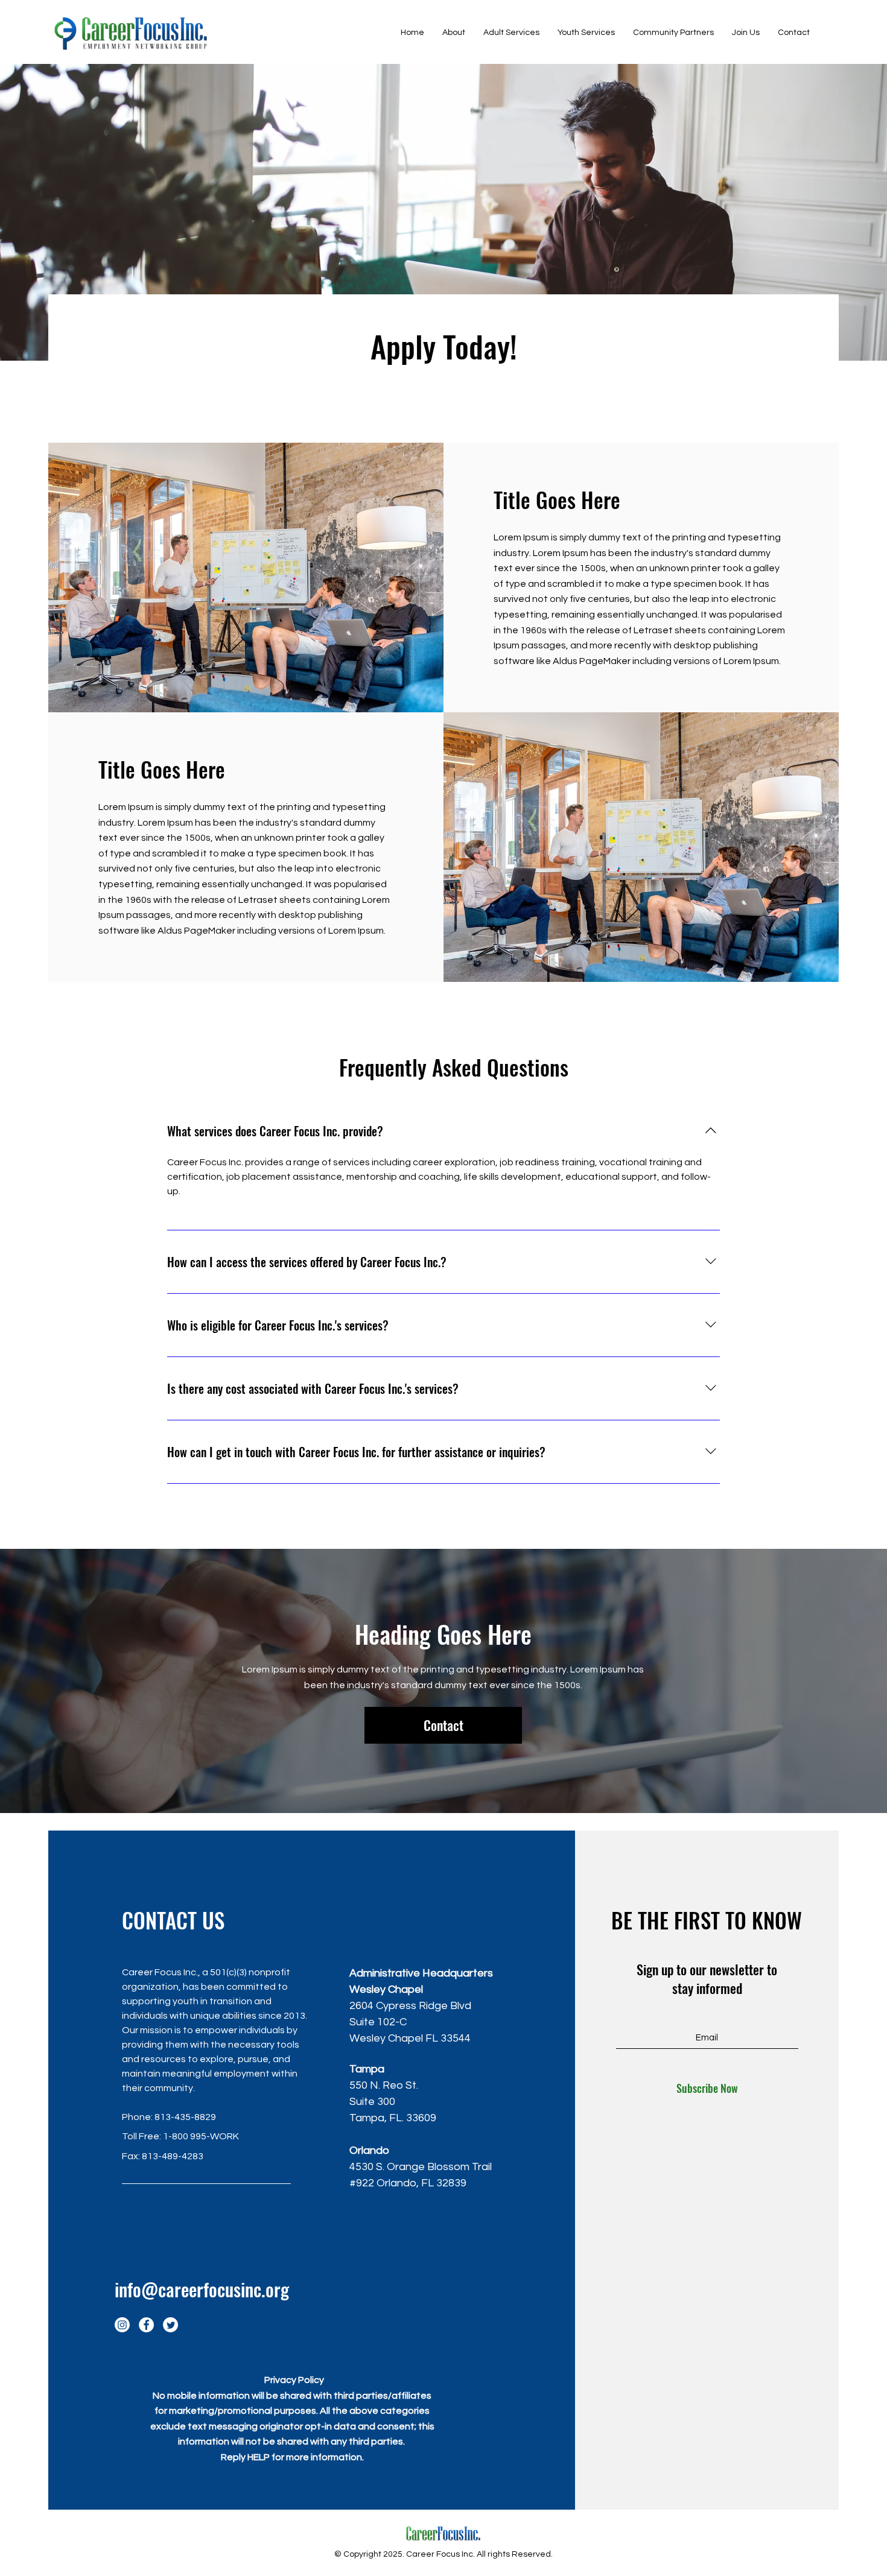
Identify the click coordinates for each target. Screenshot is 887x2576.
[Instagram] (122, 2325)
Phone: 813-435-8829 (169, 2117)
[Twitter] (170, 2325)
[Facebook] (146, 2325)
